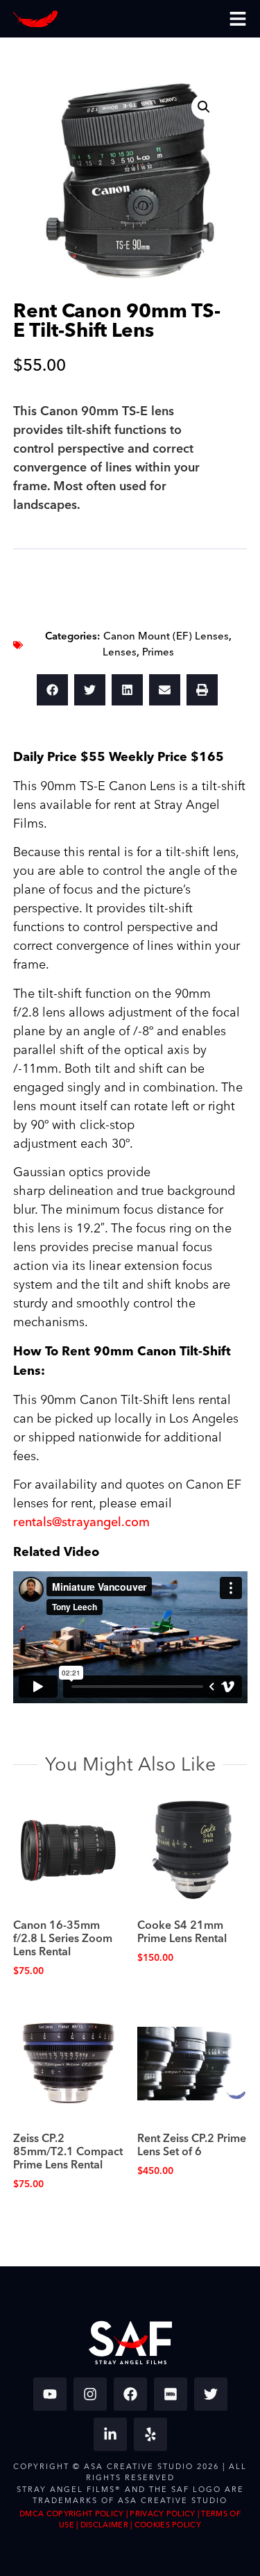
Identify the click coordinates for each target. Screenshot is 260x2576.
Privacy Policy (162, 2514)
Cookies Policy (168, 2525)
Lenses (120, 652)
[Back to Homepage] (35, 19)
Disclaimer (104, 2525)
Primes (158, 652)
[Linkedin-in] (110, 2434)
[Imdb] (171, 2394)
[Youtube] (50, 2394)
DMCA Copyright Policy (71, 2514)
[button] (204, 107)
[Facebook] (130, 2394)
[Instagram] (90, 2394)
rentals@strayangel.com (81, 1522)
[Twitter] (211, 2394)
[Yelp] (150, 2434)
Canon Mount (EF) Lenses (166, 636)
